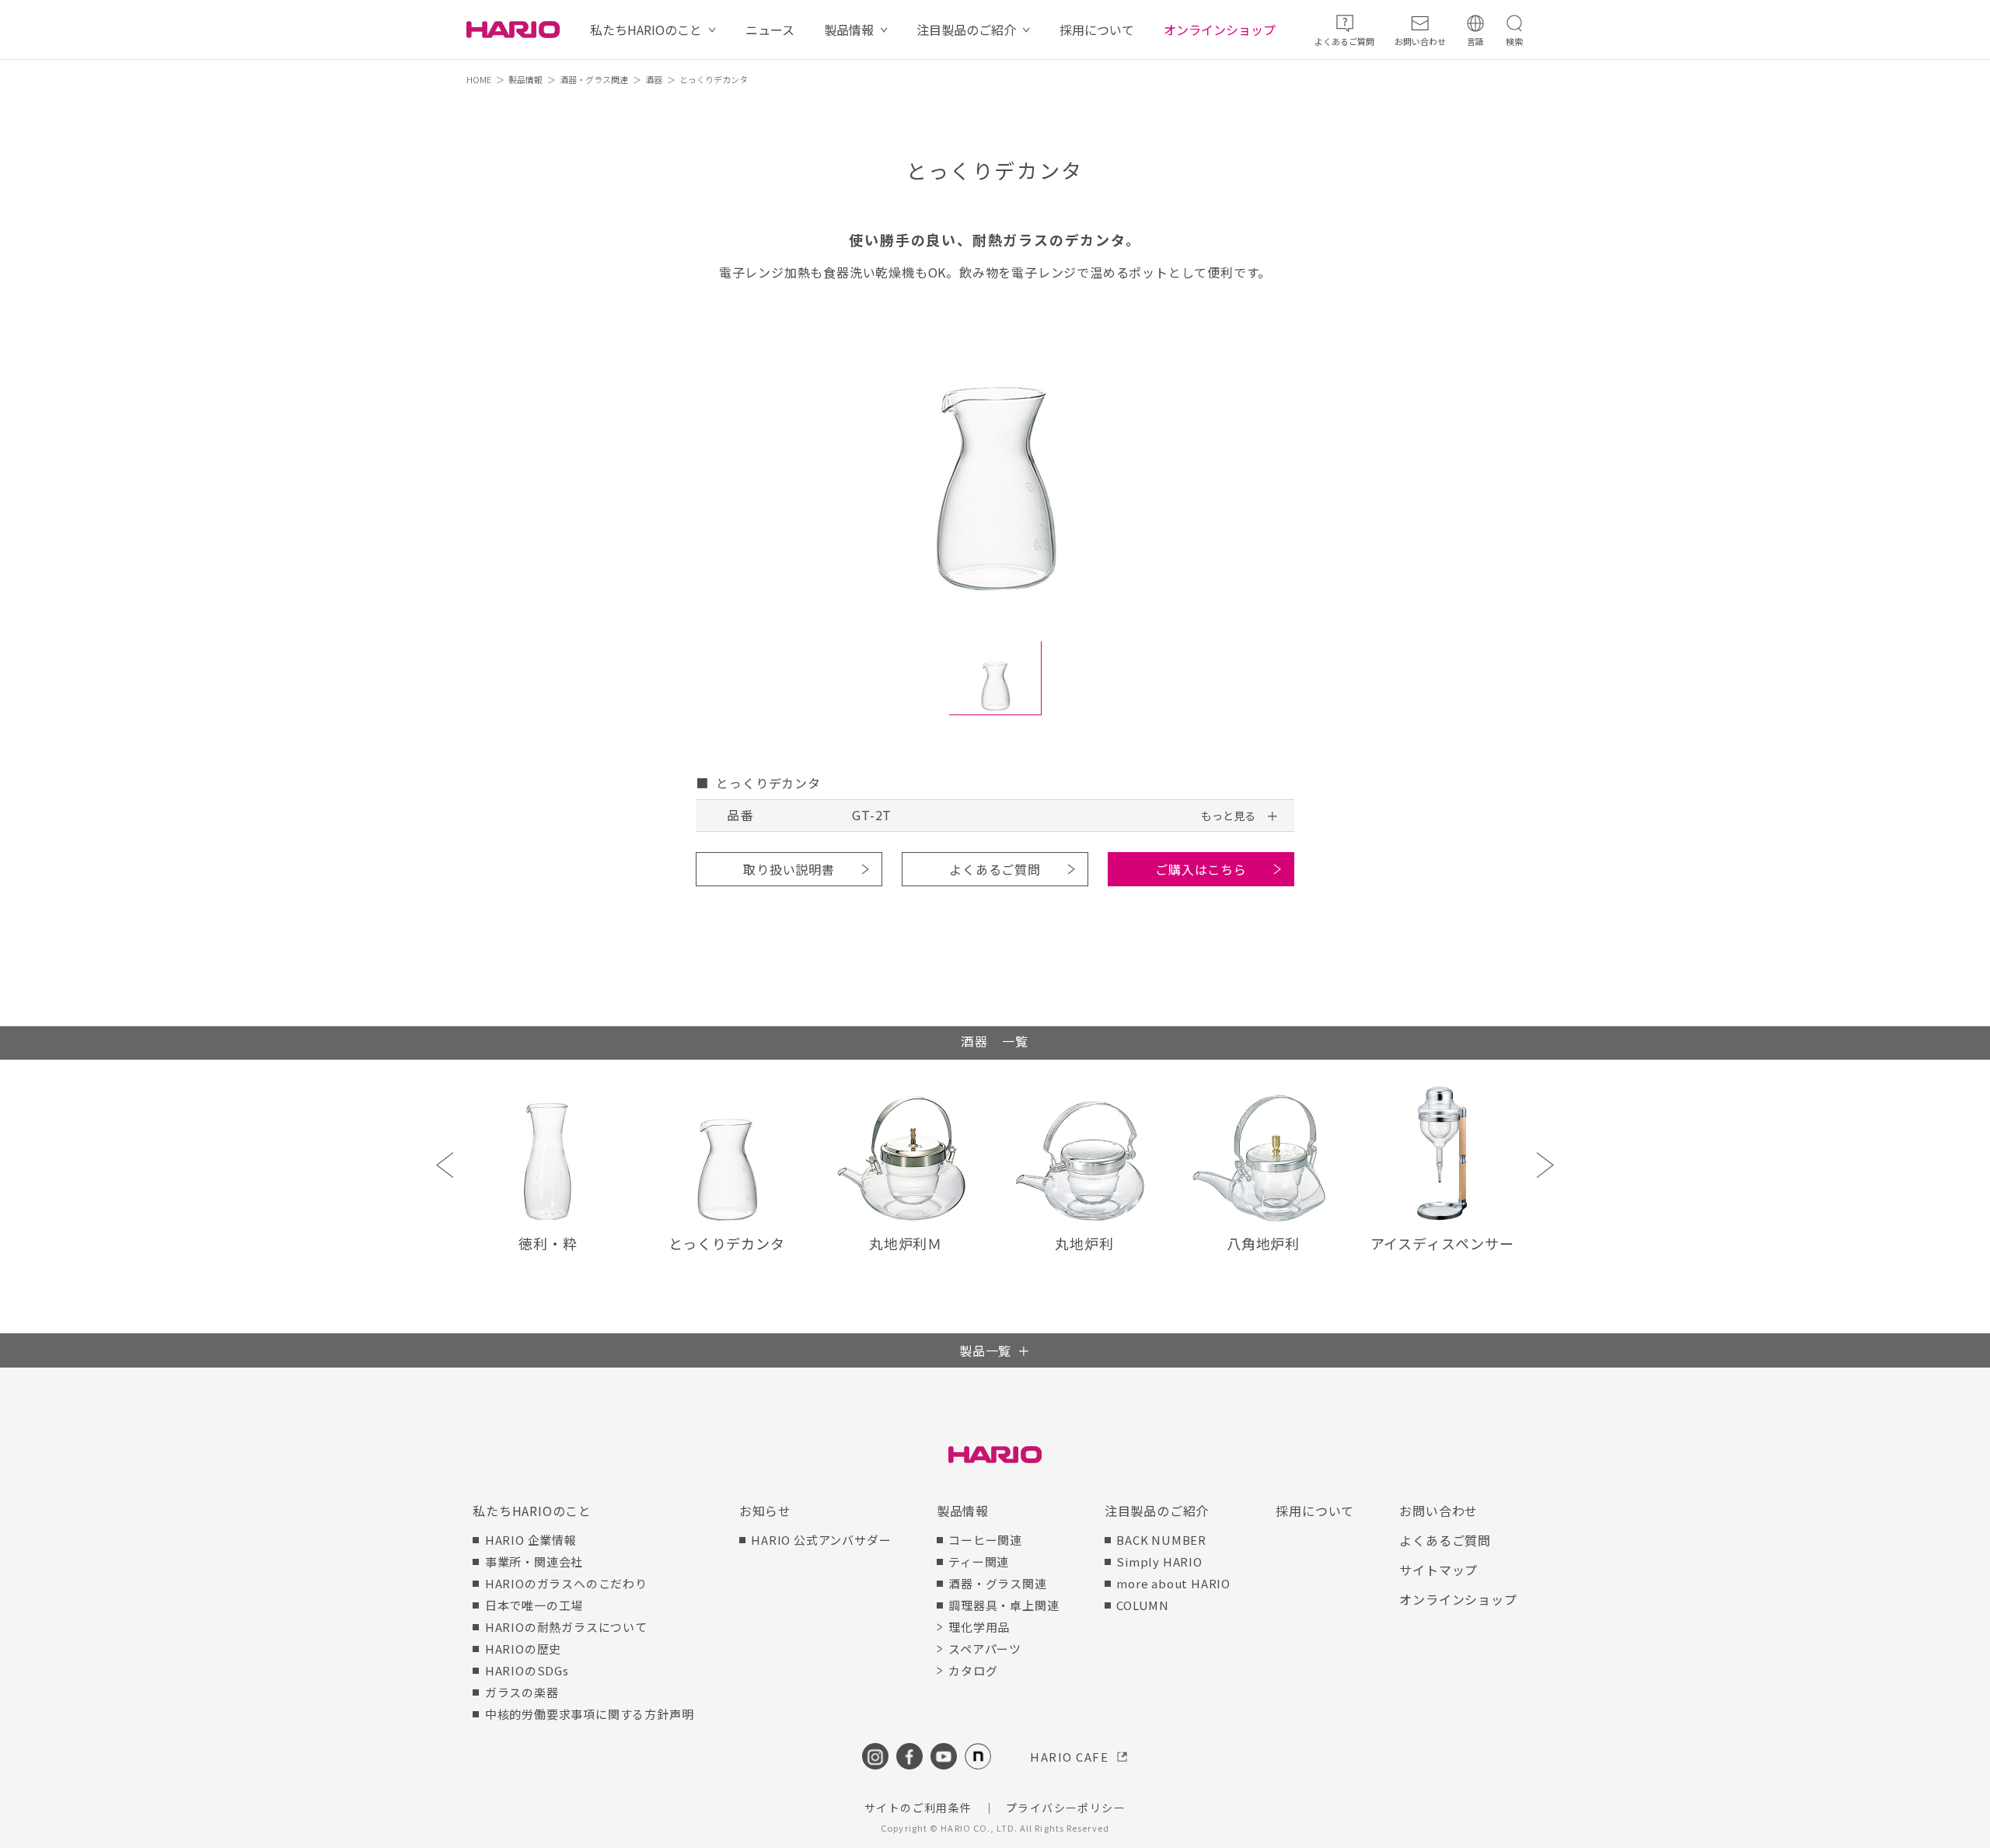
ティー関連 (979, 1562)
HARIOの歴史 (523, 1649)
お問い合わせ (1438, 1511)
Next (1545, 1165)
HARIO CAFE (1069, 1757)
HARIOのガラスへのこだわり (566, 1583)
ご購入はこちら (1201, 869)
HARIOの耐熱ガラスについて (566, 1627)
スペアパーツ (985, 1649)
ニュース (770, 30)
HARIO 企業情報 (531, 1540)
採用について (1097, 30)
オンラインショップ (1220, 30)
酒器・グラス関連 (594, 79)
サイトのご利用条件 (918, 1808)
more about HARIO (1173, 1583)
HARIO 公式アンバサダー (821, 1540)
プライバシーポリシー (1066, 1808)
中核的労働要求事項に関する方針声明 (589, 1714)
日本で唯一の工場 (534, 1605)
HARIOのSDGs (527, 1670)
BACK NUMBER (1161, 1540)
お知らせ (765, 1511)
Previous (445, 1165)
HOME (479, 79)
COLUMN (1143, 1605)
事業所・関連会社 (534, 1562)
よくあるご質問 (995, 869)
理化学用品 (979, 1627)
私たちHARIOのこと (646, 30)
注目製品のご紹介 (966, 30)
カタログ (973, 1670)
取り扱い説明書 (789, 869)
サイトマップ (1438, 1570)
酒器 (654, 79)
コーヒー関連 (985, 1540)
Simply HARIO (1159, 1562)
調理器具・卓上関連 (1004, 1605)
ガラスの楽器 (522, 1692)
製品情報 (849, 30)
